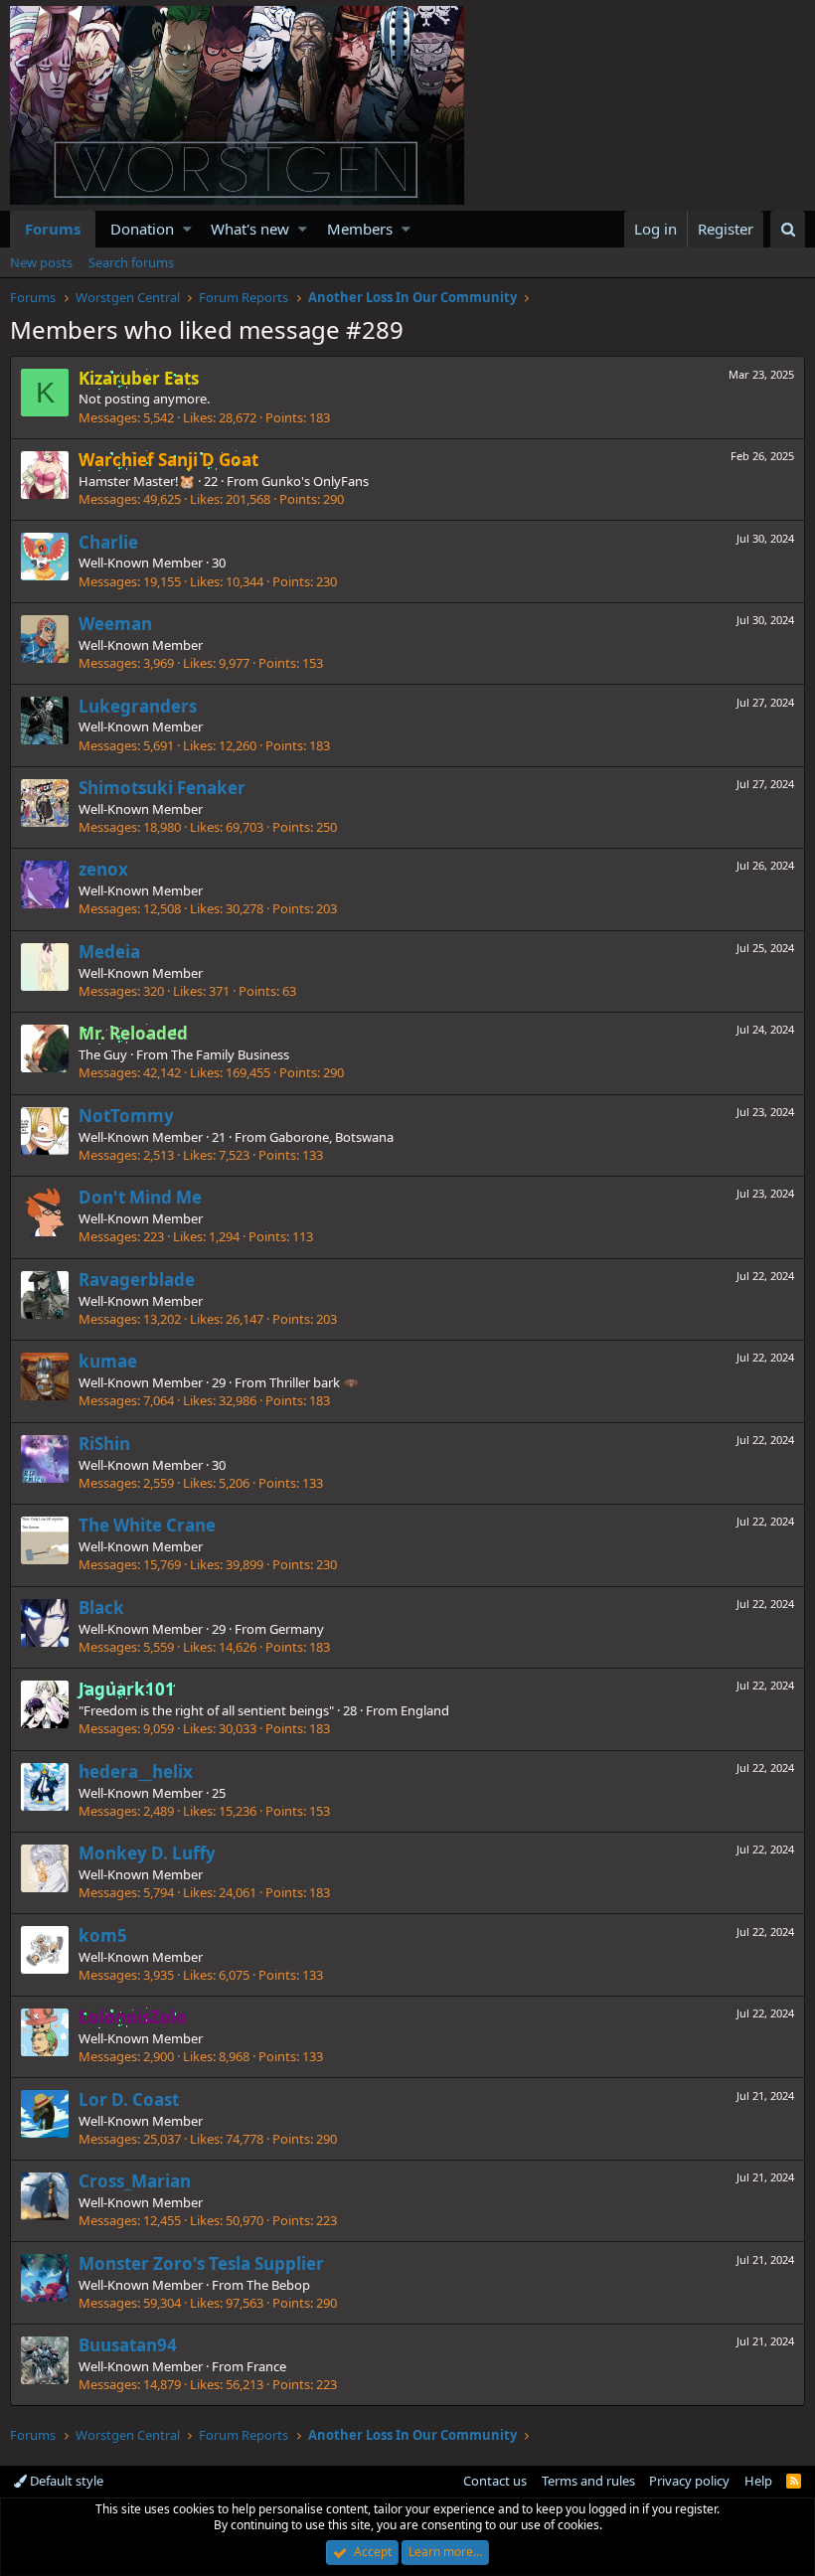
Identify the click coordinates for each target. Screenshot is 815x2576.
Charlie (108, 542)
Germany (297, 1629)
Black (101, 1608)
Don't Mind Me (140, 1197)
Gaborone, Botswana (331, 1137)
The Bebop (278, 2285)
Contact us (495, 2481)
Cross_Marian (135, 2181)
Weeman (115, 624)
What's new (250, 229)
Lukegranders (138, 706)
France (266, 2366)
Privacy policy (689, 2481)
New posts (41, 262)
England (425, 1710)
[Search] (788, 229)
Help (758, 2481)
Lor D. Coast (129, 2099)
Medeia (109, 952)
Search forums (131, 262)
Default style (65, 2481)
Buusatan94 (128, 2345)
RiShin (104, 1444)
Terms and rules (588, 2481)
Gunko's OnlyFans (315, 481)
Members (360, 229)
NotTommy (126, 1116)
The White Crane (147, 1525)
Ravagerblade (137, 1280)
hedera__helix (136, 1771)
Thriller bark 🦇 (314, 1382)
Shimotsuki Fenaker (162, 788)
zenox (103, 869)
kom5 (103, 1935)
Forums (53, 229)
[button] (187, 229)
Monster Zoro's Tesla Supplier (201, 2263)
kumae (108, 1361)
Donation (142, 229)
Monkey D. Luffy (147, 1853)
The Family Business (230, 1054)
